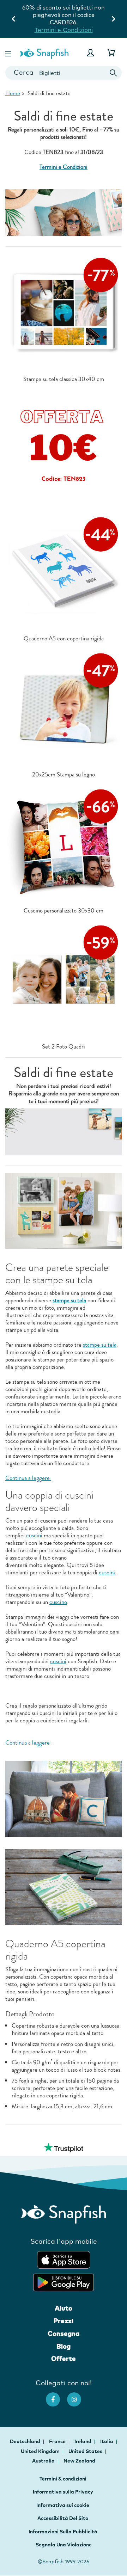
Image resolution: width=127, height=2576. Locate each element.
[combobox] (64, 73)
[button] (9, 53)
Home (13, 93)
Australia (44, 2461)
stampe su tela (100, 1345)
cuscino (58, 1602)
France (58, 2441)
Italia (107, 2441)
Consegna (64, 2334)
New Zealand (79, 2461)
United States (86, 2451)
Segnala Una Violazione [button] (64, 2545)
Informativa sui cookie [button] (63, 2505)
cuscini (35, 1535)
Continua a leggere (28, 1478)
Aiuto (64, 2308)
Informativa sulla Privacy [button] (63, 2492)
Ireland (83, 2441)
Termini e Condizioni (64, 30)
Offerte (64, 2359)
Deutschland (26, 2441)
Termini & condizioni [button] (63, 2479)
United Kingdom (41, 2451)
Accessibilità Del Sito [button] (63, 2518)
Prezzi (64, 2321)
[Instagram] (78, 2396)
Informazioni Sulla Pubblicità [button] (63, 2532)
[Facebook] (56, 2396)
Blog (64, 2346)
